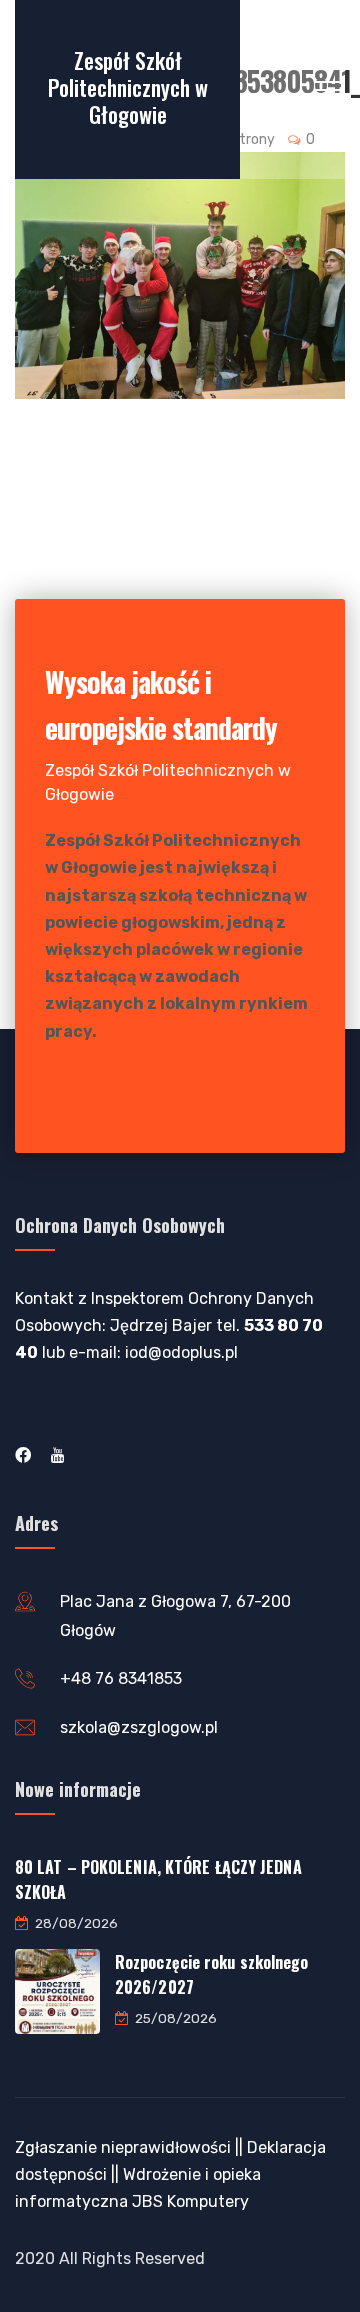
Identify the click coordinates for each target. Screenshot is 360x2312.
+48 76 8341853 (121, 1678)
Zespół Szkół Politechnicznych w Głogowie (128, 87)
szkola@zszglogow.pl (139, 1727)
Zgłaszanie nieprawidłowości (123, 2147)
